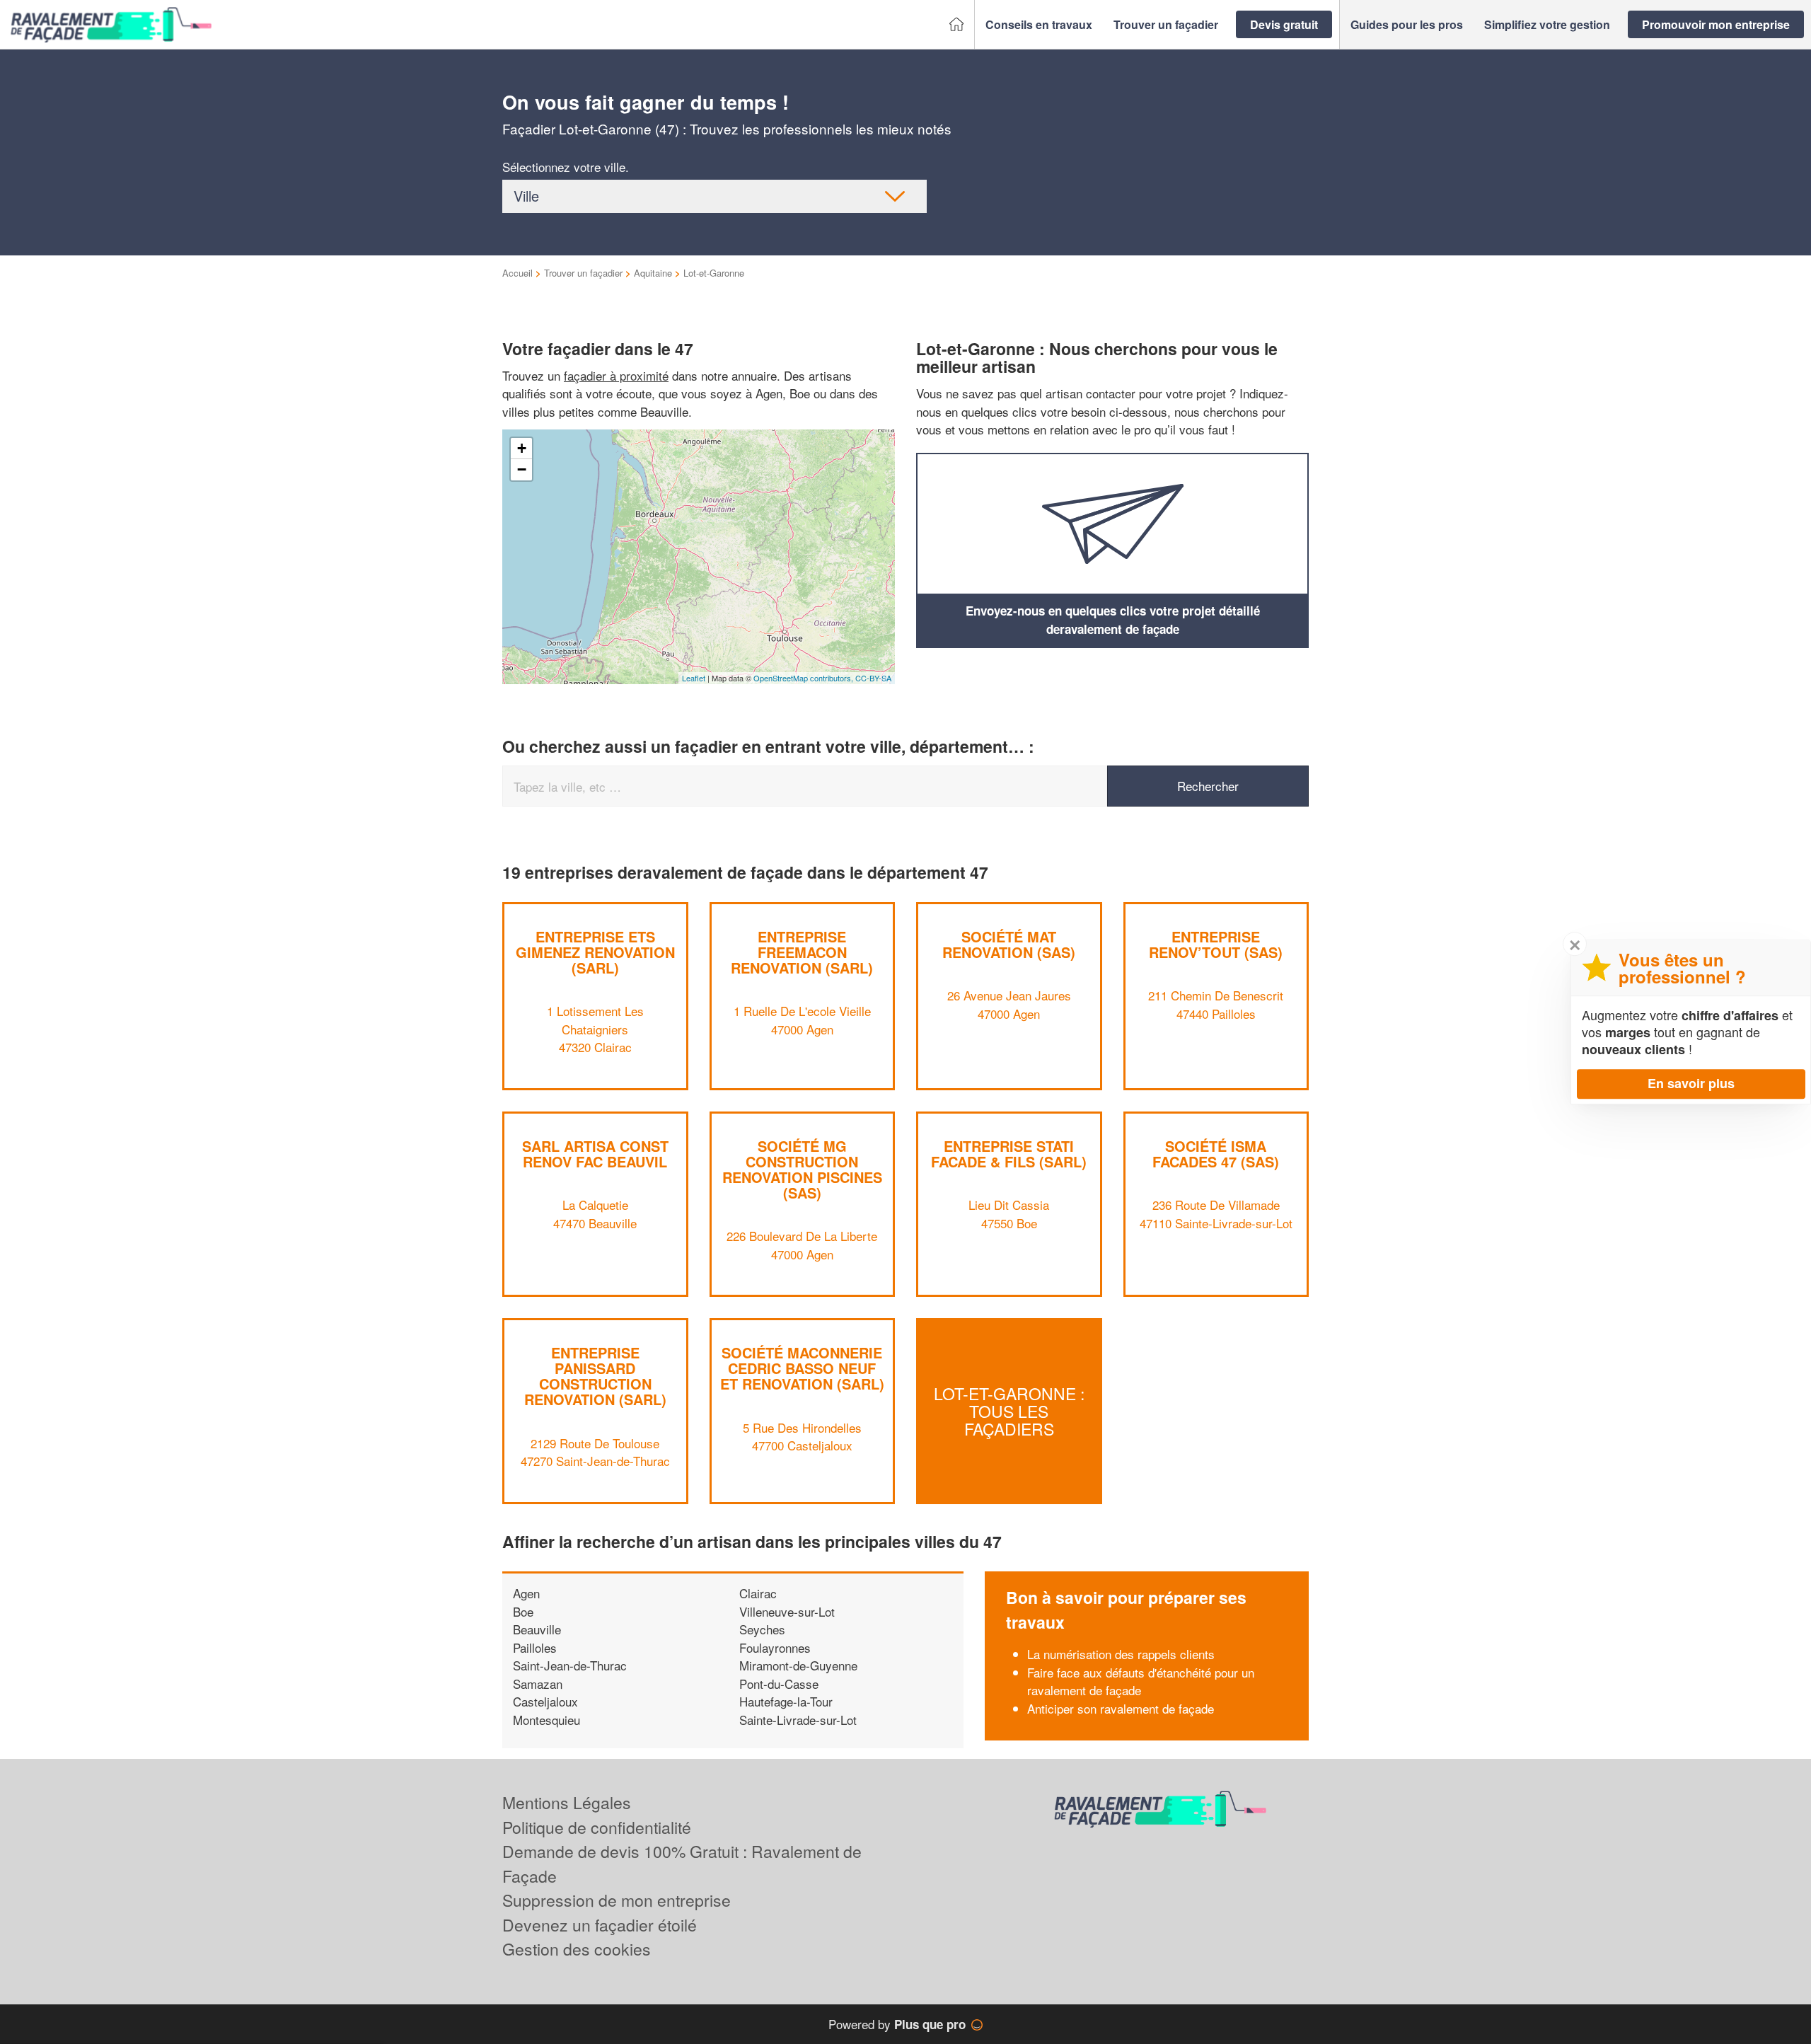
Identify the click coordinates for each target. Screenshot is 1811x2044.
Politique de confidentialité (597, 1827)
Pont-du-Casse (779, 1684)
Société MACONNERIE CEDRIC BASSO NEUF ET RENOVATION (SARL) (802, 1368)
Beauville (537, 1629)
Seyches (762, 1629)
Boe (523, 1611)
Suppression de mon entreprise (617, 1900)
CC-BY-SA (873, 678)
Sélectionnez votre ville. (566, 167)
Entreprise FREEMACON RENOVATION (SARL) (802, 952)
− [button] (522, 469)
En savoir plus (1691, 1083)
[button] (1039, 25)
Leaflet (694, 678)
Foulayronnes (775, 1647)
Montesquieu (546, 1720)
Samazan (538, 1684)
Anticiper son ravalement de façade (1121, 1708)
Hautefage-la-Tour (786, 1701)
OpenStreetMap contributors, (804, 678)
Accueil (517, 273)
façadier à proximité (616, 375)
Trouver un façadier (583, 273)
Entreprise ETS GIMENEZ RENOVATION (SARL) (595, 952)
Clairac (758, 1593)
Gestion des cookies (577, 1949)
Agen (526, 1593)
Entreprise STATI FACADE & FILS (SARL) (1009, 1154)
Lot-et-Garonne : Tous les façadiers (1009, 1411)
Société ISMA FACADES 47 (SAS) (1216, 1154)
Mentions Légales (567, 1802)
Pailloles (535, 1647)
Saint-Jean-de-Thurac (570, 1665)
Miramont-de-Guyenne (798, 1665)
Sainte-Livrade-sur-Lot (798, 1720)
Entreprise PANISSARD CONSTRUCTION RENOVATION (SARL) (595, 1376)
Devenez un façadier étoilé (600, 1925)
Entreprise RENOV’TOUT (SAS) (1216, 944)
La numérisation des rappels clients (1121, 1654)
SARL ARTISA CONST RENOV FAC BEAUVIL (595, 1154)
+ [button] (522, 448)
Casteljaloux (545, 1701)
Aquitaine (653, 273)
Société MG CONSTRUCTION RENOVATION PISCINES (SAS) (802, 1169)
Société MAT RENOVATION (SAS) (1009, 944)
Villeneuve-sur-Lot (787, 1611)
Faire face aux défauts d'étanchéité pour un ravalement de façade (1141, 1681)
